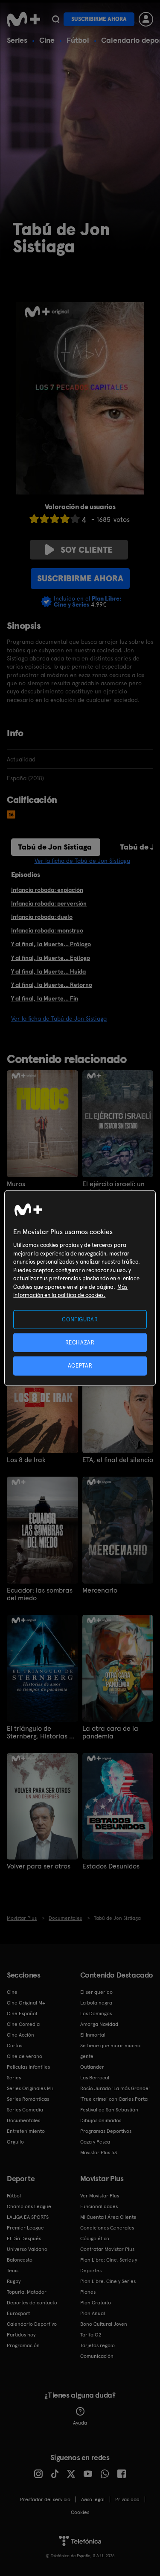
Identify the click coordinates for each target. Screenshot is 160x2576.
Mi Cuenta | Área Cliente (108, 2217)
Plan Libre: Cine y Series (108, 2281)
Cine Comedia (23, 2024)
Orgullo (15, 2142)
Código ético (95, 2238)
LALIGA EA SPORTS (28, 2217)
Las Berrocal (95, 2078)
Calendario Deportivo (32, 2324)
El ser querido (96, 1992)
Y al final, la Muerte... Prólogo (51, 944)
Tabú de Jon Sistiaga (55, 847)
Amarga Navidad (99, 2024)
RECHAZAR (80, 1343)
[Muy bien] (75, 519)
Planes (88, 2292)
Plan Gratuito (96, 2303)
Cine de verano (25, 2056)
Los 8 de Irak (26, 1460)
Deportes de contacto (32, 2303)
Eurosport (18, 2313)
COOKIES (80, 2512)
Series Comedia (25, 2110)
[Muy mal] (34, 519)
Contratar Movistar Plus (107, 2249)
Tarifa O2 (91, 2335)
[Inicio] (23, 19)
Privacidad (127, 2499)
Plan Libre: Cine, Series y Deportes (109, 2265)
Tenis (13, 2271)
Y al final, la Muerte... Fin (45, 998)
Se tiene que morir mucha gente (110, 2051)
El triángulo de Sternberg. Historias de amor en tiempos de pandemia (42, 1732)
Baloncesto (20, 2260)
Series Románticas (28, 2099)
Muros (16, 1184)
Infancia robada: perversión (49, 903)
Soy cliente (87, 550)
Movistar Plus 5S (99, 2153)
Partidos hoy (21, 2335)
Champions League (29, 2206)
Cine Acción (20, 2035)
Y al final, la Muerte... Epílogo (51, 958)
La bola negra (96, 2003)
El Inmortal (93, 2035)
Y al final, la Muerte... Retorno (52, 985)
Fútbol (78, 40)
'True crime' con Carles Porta (114, 2099)
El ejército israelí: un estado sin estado (113, 1188)
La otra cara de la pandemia (110, 1732)
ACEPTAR (80, 1366)
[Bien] (65, 519)
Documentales (23, 2120)
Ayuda (80, 2423)
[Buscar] (56, 19)
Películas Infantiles (28, 2067)
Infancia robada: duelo (42, 917)
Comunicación (97, 2356)
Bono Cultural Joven (104, 2324)
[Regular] (55, 519)
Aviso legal (93, 2499)
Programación (23, 2345)
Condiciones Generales (107, 2228)
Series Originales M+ (30, 2088)
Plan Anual (93, 2313)
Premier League (25, 2228)
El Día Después (24, 2238)
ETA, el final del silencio (118, 1460)
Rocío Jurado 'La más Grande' (115, 2088)
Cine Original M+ (26, 2003)
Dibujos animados (101, 2120)
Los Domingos (96, 2013)
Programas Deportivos (106, 2131)
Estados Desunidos (111, 1866)
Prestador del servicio (45, 2499)
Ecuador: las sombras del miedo (40, 1594)
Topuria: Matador (27, 2292)
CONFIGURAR (80, 1319)
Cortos (15, 2046)
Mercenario (100, 1590)
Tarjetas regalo (97, 2345)
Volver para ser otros (39, 1866)
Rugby (14, 2281)
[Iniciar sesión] (146, 19)
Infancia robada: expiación (47, 890)
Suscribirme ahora (99, 19)
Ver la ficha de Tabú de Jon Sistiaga (82, 861)
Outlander (92, 2067)
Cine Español (22, 2013)
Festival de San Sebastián (109, 2110)
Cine (47, 40)
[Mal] (44, 519)
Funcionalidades (99, 2206)
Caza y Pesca (95, 2142)
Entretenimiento (26, 2131)
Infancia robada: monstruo (47, 930)
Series (17, 40)
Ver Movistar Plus (100, 2196)
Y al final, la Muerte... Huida (48, 971)
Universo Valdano (27, 2249)
